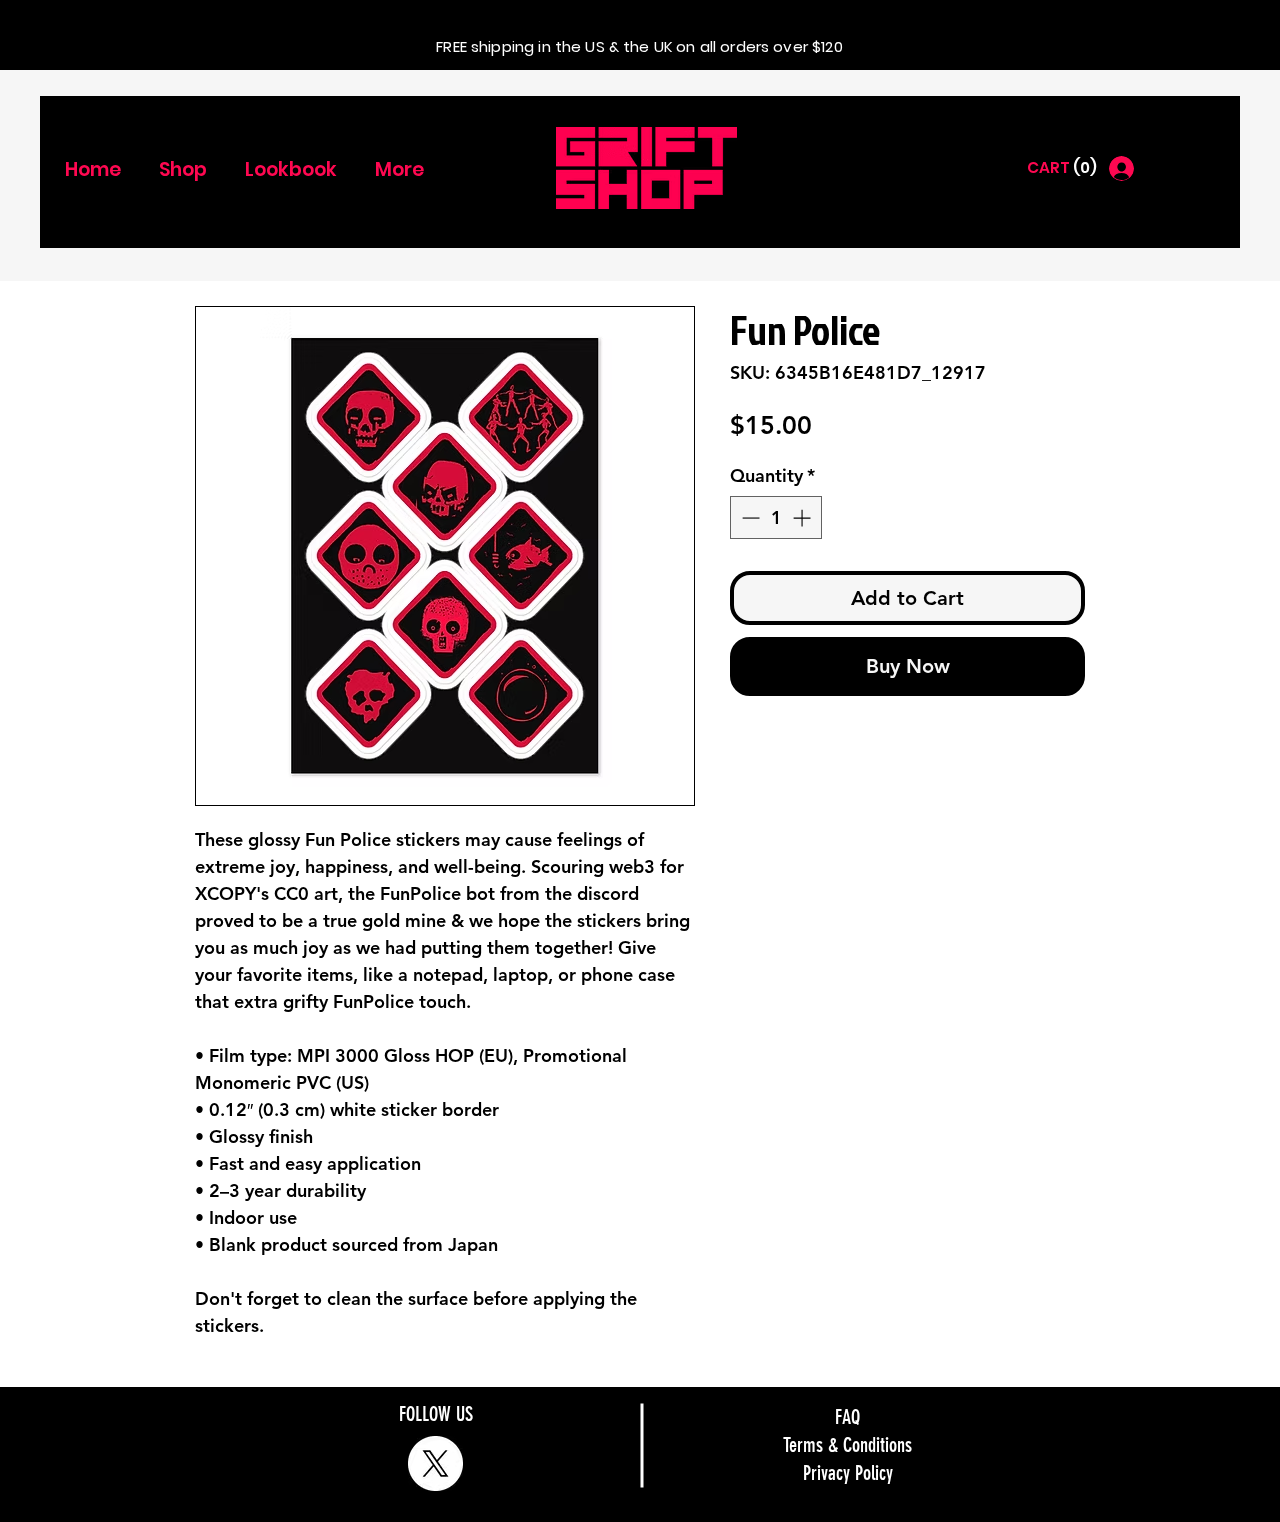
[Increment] (803, 517)
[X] (435, 1463)
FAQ (847, 1417)
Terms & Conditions (847, 1445)
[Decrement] (748, 517)
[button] (1061, 168)
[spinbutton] (776, 517)
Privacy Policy (848, 1473)
